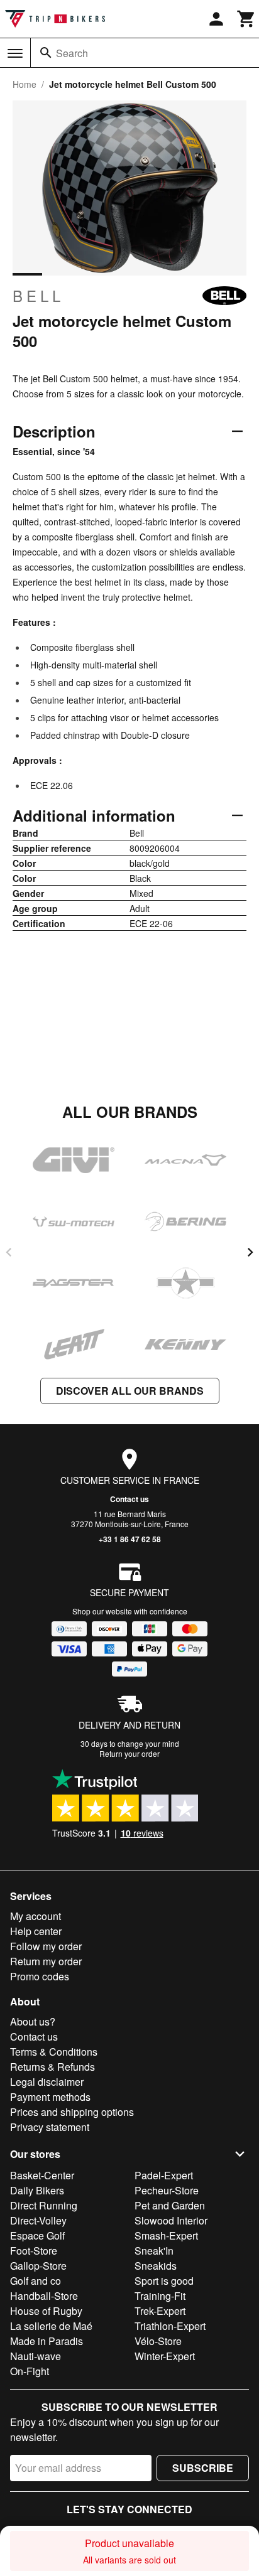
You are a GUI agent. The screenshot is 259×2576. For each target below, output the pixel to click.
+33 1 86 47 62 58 (130, 1539)
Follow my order (46, 1946)
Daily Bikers (37, 2190)
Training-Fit (160, 2296)
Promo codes (40, 1976)
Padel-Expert (164, 2175)
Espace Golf (37, 2235)
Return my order (46, 1961)
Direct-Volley (38, 2220)
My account (36, 1916)
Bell (38, 296)
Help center (36, 1931)
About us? (33, 2021)
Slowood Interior (171, 2220)
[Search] (46, 53)
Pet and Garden (170, 2205)
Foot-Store (34, 2251)
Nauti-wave (36, 2356)
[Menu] (15, 53)
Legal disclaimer (47, 2082)
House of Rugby (46, 2311)
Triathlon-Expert (170, 2326)
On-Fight (30, 2371)
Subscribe (203, 2468)
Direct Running (44, 2205)
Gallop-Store (38, 2266)
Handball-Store (44, 2296)
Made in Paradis (47, 2341)
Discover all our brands (130, 1391)
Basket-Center (42, 2175)
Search (72, 53)
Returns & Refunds (52, 2067)
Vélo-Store (158, 2341)
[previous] (9, 1252)
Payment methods (50, 2097)
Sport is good (164, 2281)
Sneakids (156, 2266)
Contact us (129, 1499)
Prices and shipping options (72, 2112)
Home (25, 84)
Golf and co (36, 2281)
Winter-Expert (165, 2356)
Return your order (129, 1753)
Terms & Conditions (54, 2052)
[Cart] (246, 19)
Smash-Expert (166, 2235)
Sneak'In (154, 2251)
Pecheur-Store (167, 2190)
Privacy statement (50, 2127)
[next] (250, 1252)
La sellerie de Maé (51, 2326)
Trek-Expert (160, 2311)
